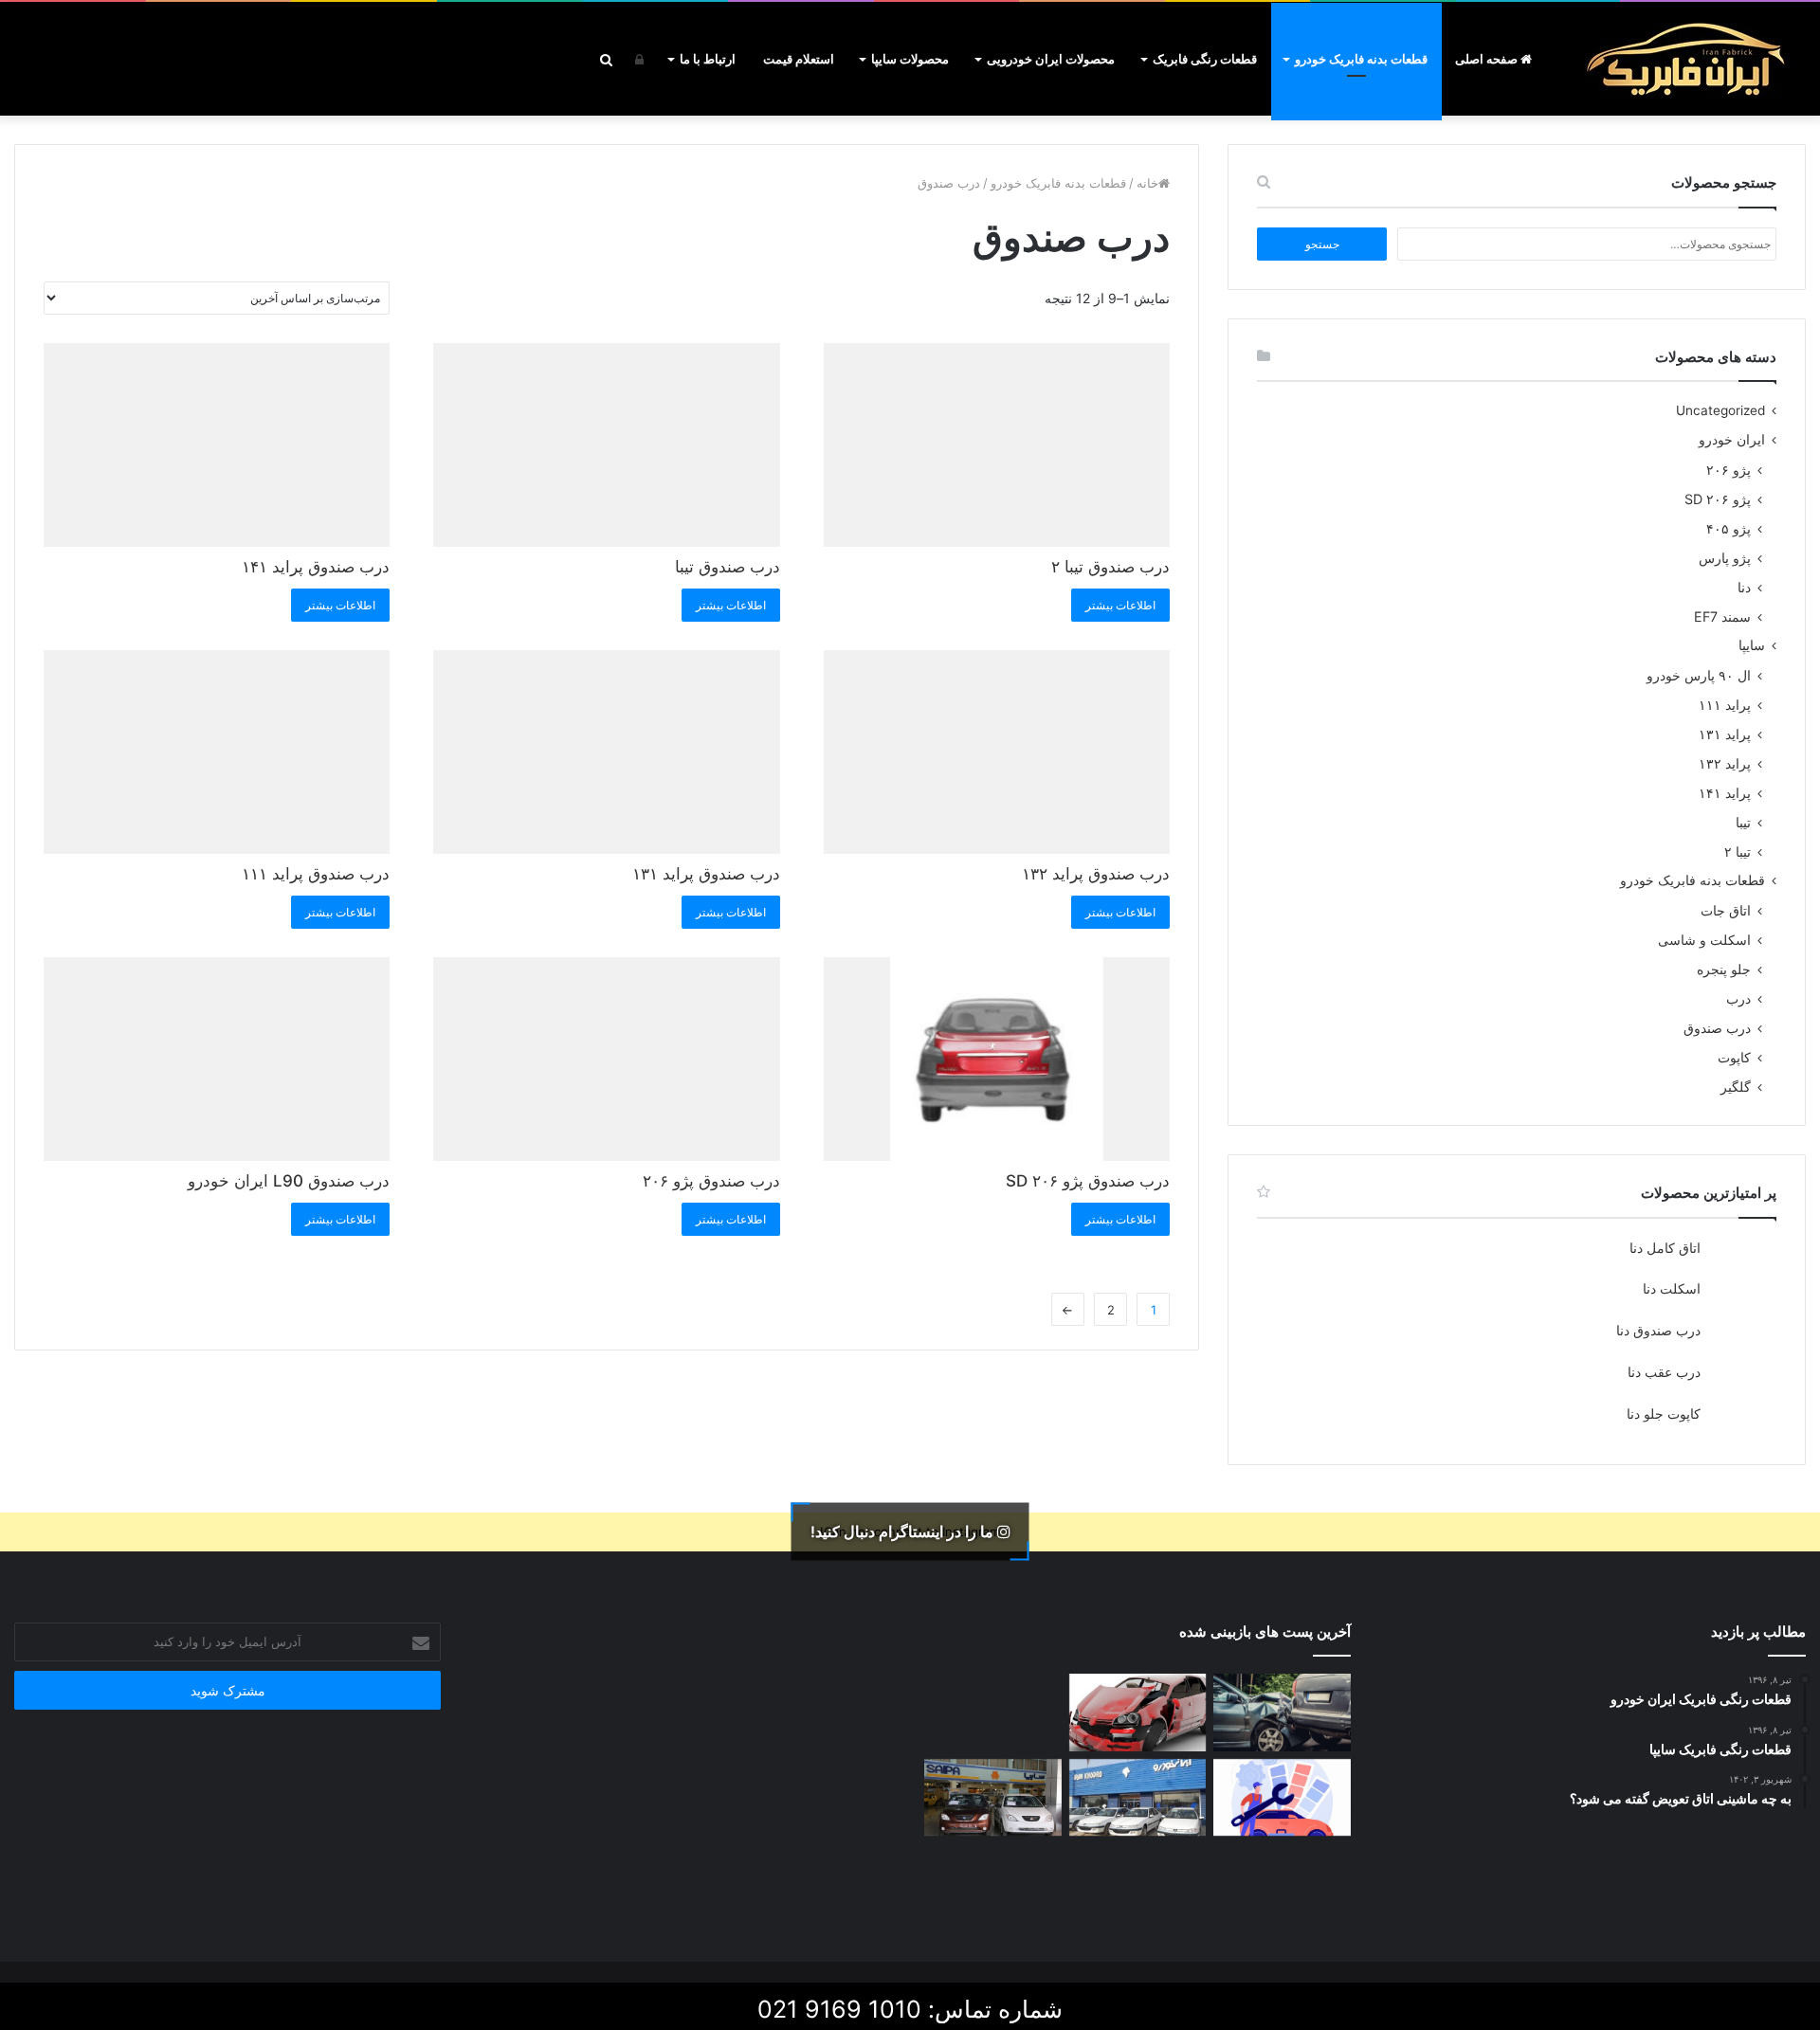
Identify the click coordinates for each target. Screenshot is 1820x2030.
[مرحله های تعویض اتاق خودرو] (1282, 1798)
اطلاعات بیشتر (1120, 605)
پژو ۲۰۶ (1729, 470)
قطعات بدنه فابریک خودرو (1361, 59)
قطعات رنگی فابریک (1205, 59)
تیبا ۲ (1738, 852)
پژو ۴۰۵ (1729, 528)
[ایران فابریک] (1687, 59)
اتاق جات (1726, 910)
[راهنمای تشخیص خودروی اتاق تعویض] (1138, 1713)
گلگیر (1736, 1087)
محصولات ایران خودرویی (1051, 59)
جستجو (1322, 244)
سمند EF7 (1722, 616)
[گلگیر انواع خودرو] (1282, 1882)
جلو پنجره (1724, 969)
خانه (1147, 183)
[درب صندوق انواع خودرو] (1138, 1882)
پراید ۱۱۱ (1725, 705)
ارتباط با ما (708, 59)
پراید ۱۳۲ (1725, 763)
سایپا (1752, 645)
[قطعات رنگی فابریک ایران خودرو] (1138, 1798)
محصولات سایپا (910, 59)
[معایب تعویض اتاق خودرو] (1282, 1713)
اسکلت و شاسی (1704, 940)
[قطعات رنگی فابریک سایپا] (993, 1798)
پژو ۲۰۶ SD (1718, 499)
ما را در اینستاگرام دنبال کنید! (904, 1532)
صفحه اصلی (1488, 59)
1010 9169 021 (839, 2009)
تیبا (1743, 822)
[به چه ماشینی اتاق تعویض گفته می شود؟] (993, 1713)
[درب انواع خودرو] (993, 1882)
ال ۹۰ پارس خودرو (1699, 675)
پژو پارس (1725, 558)
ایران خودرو (1732, 440)
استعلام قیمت (799, 59)
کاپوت (1734, 1057)
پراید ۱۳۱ (1725, 734)
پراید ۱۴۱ (1725, 793)
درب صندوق (1717, 1028)
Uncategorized (1720, 410)
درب (1738, 998)
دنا (1744, 587)
